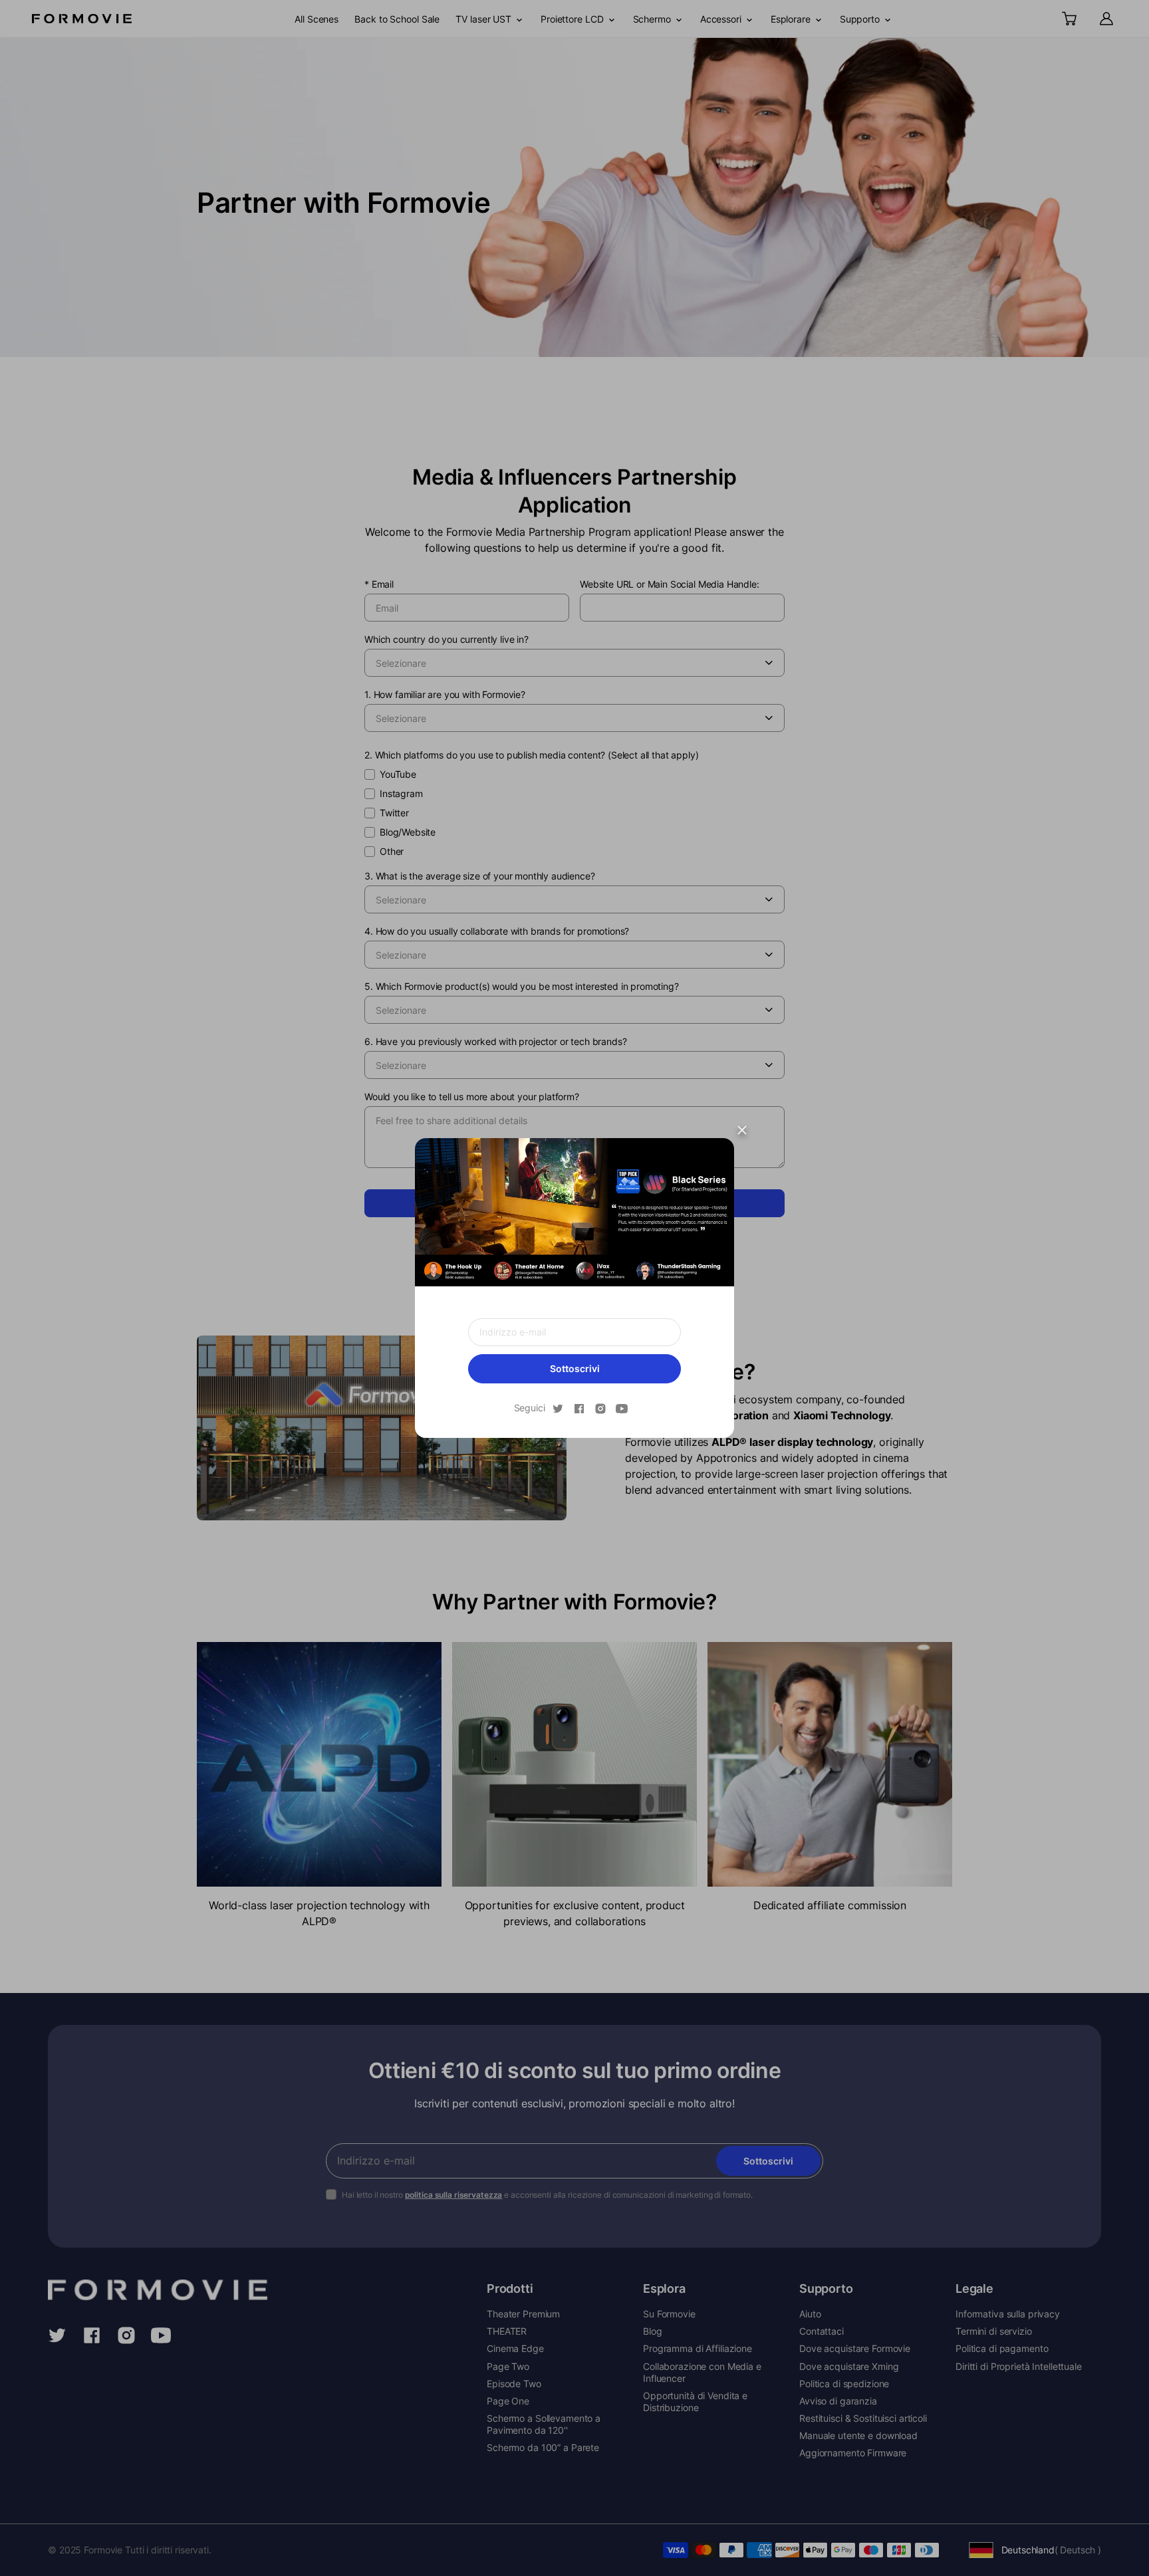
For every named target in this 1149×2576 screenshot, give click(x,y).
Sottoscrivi (575, 1368)
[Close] (742, 1130)
